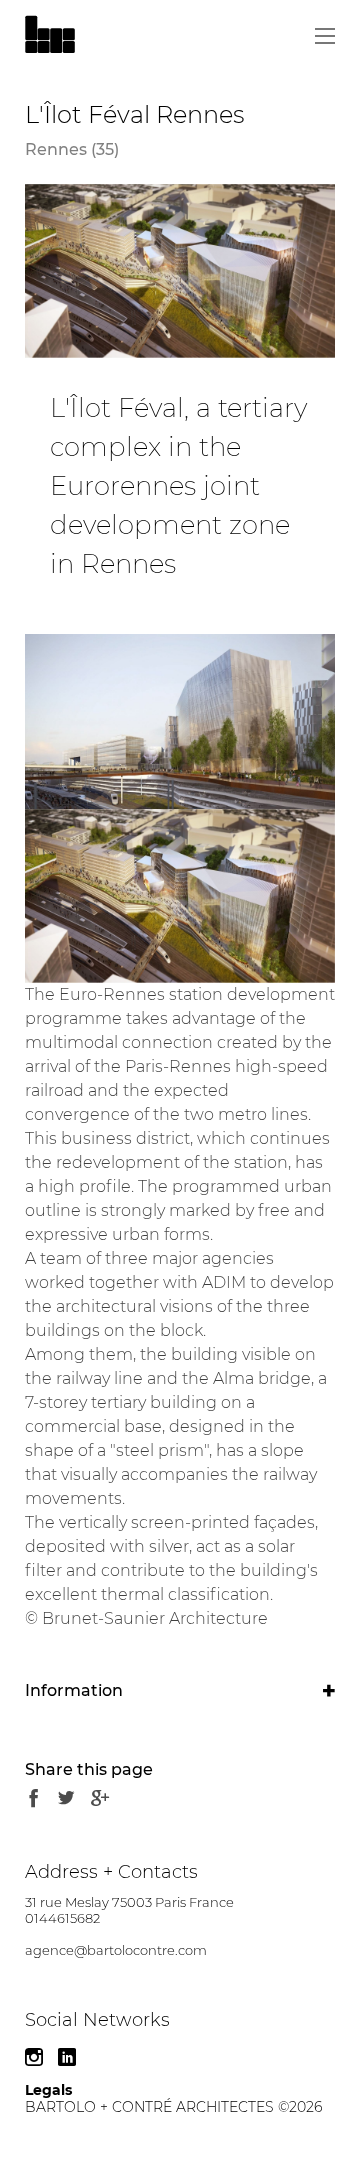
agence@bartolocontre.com (116, 1950)
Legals (48, 2090)
